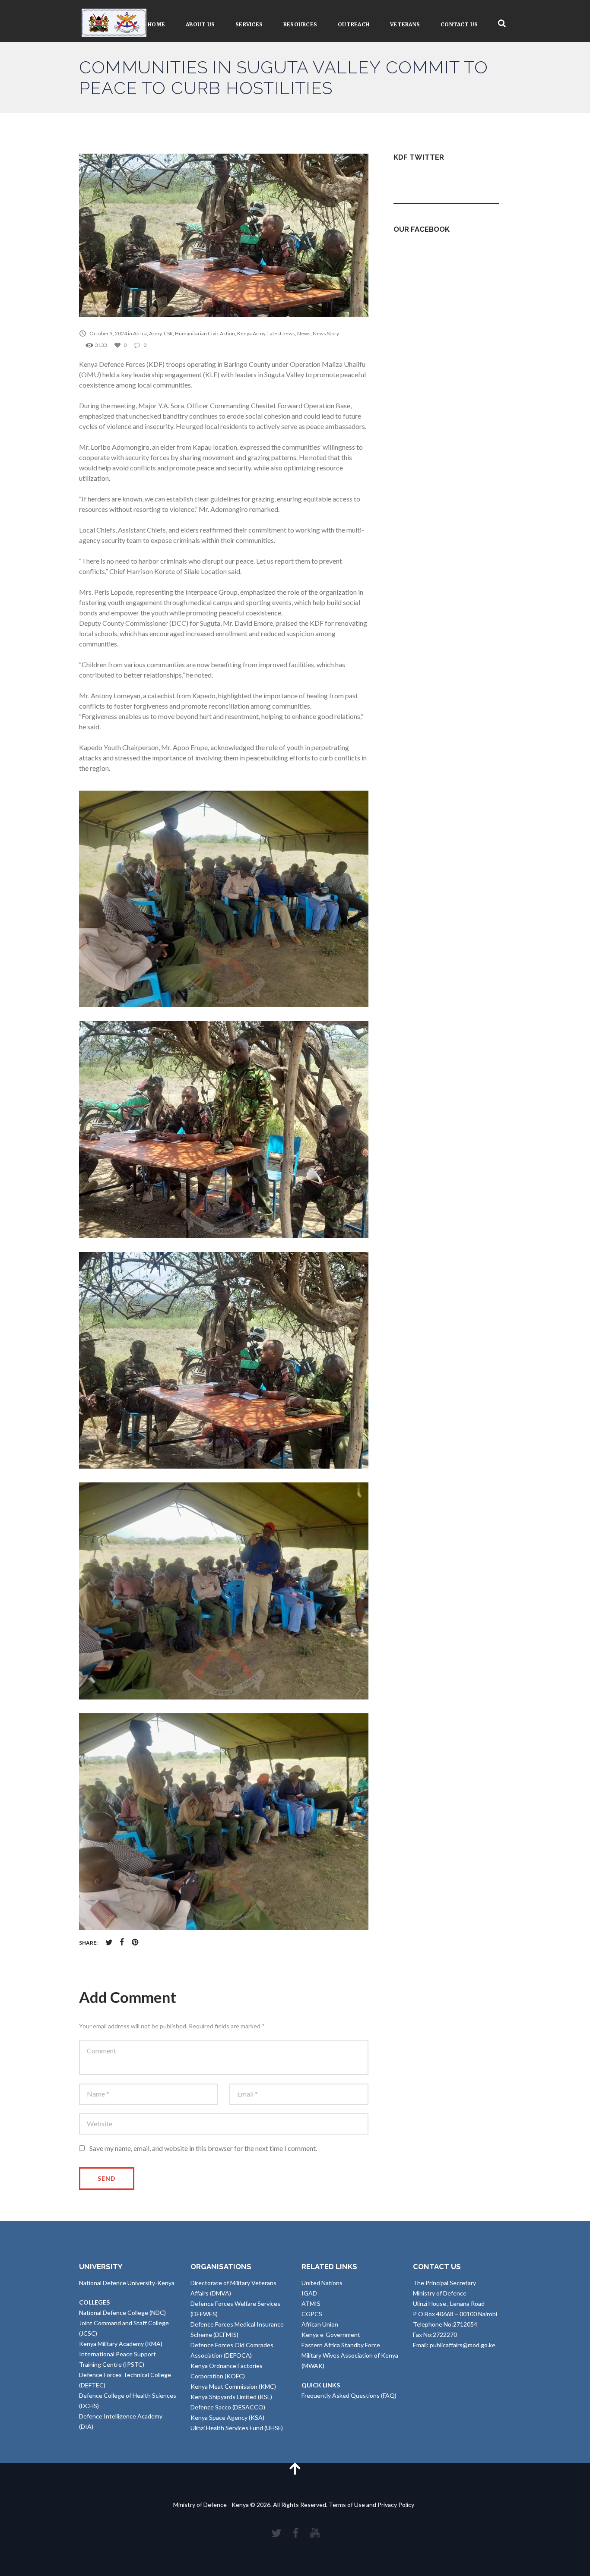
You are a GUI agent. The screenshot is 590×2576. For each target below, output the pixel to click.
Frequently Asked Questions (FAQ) (349, 2395)
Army (155, 333)
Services (249, 24)
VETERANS (405, 24)
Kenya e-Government (331, 2335)
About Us (200, 24)
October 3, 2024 (108, 333)
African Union (320, 2324)
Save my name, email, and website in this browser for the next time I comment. (203, 2148)
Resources (300, 24)
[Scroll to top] (295, 2468)
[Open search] (502, 24)
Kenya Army (251, 333)
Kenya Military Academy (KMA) (121, 2344)
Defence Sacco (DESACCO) (228, 2407)
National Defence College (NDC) (122, 2313)
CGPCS (312, 2314)
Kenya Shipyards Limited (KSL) (231, 2397)
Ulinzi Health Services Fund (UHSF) (237, 2428)
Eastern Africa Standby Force (341, 2345)
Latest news (281, 333)
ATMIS (311, 2303)
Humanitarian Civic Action (205, 333)
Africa (140, 333)
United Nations (322, 2283)
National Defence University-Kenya (127, 2283)
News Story (326, 333)
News (304, 333)
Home (156, 24)
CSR (168, 333)
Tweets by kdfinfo (418, 178)
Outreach (354, 24)
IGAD (309, 2293)
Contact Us (459, 24)
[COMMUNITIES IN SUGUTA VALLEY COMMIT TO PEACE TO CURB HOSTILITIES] (224, 235)
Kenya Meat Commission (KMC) (233, 2386)
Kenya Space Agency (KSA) (227, 2417)
